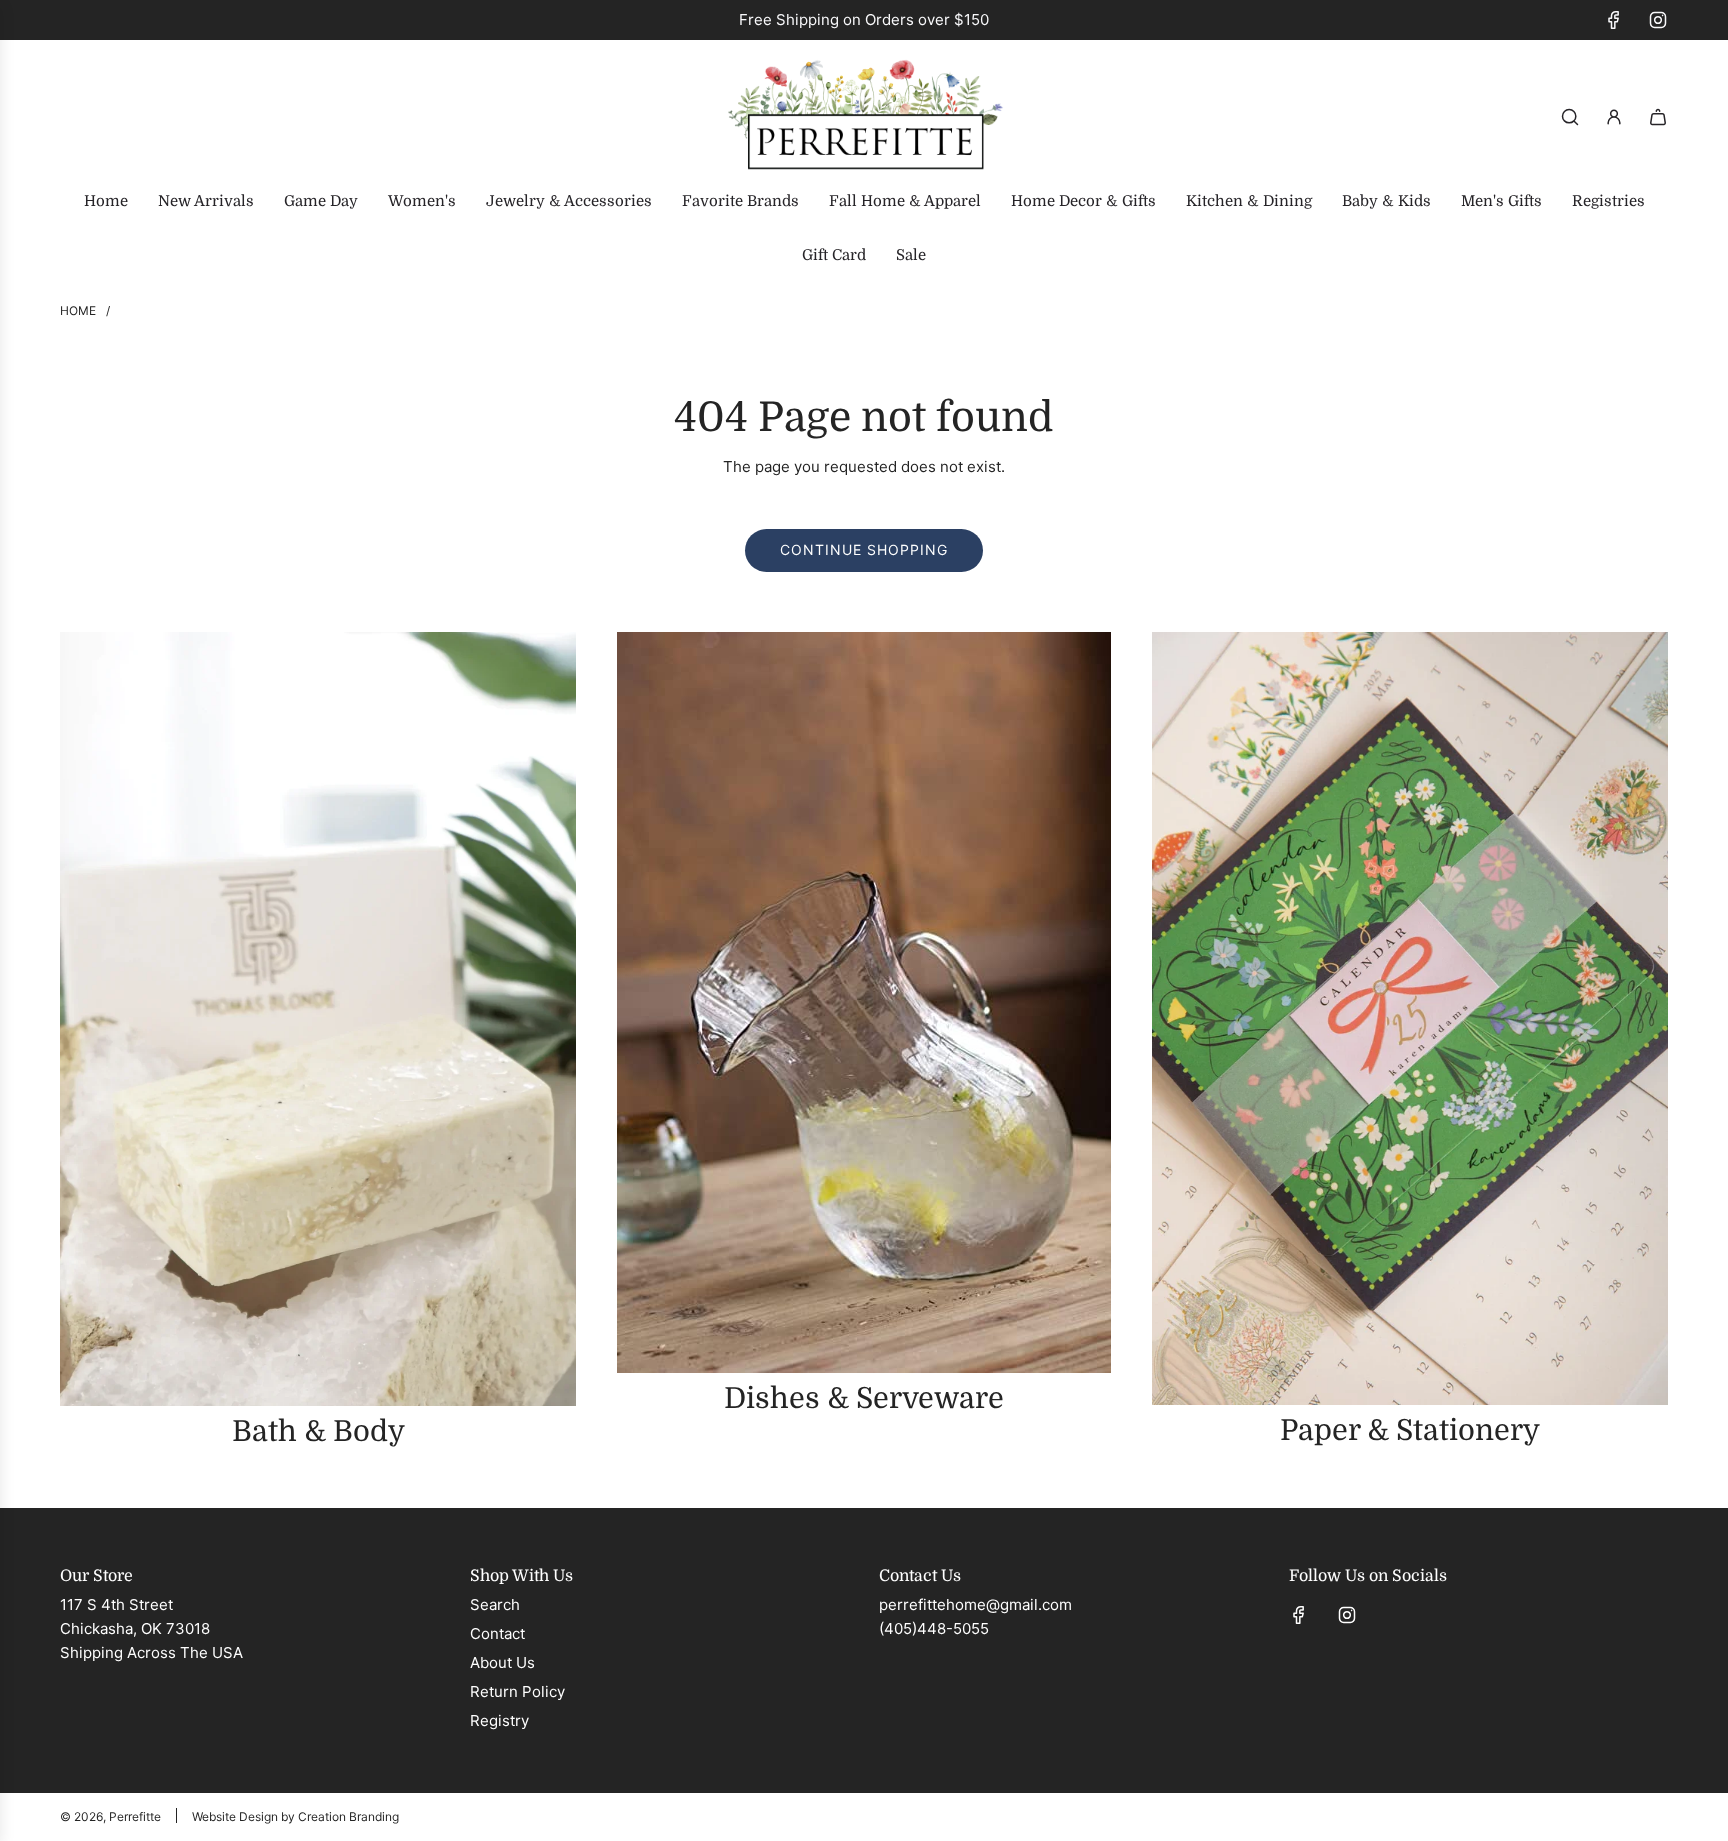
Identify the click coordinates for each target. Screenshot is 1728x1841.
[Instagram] (1658, 20)
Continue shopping (864, 549)
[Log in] (1614, 117)
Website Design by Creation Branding (295, 1816)
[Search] (1570, 117)
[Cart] (1658, 117)
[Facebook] (1614, 20)
